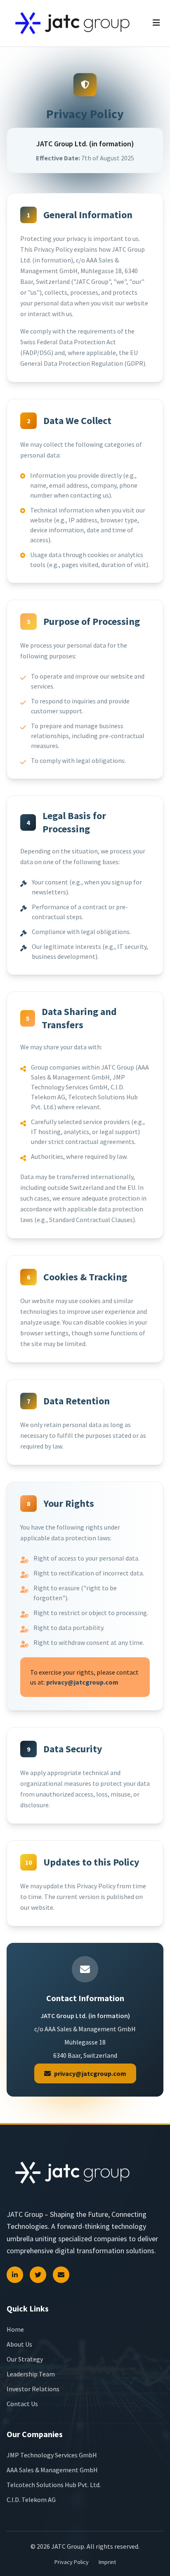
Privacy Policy (72, 2562)
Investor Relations (33, 2389)
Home (15, 2329)
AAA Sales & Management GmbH (52, 2470)
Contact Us (22, 2404)
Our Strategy (25, 2359)
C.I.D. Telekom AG (31, 2500)
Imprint (107, 2562)
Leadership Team (31, 2374)
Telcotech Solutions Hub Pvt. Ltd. (54, 2485)
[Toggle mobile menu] (156, 23)
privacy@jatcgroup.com (82, 1682)
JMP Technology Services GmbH (52, 2455)
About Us (19, 2344)
